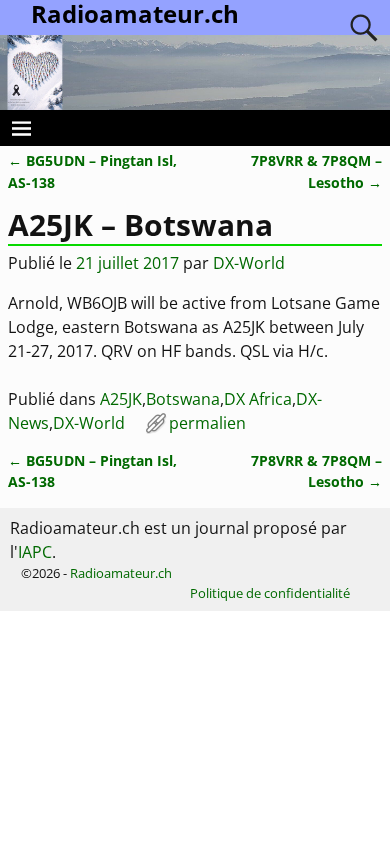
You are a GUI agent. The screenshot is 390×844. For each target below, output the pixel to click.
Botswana (183, 399)
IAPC (35, 552)
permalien (207, 423)
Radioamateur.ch (121, 573)
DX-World (89, 423)
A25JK (121, 399)
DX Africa (258, 399)
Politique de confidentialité (270, 593)
